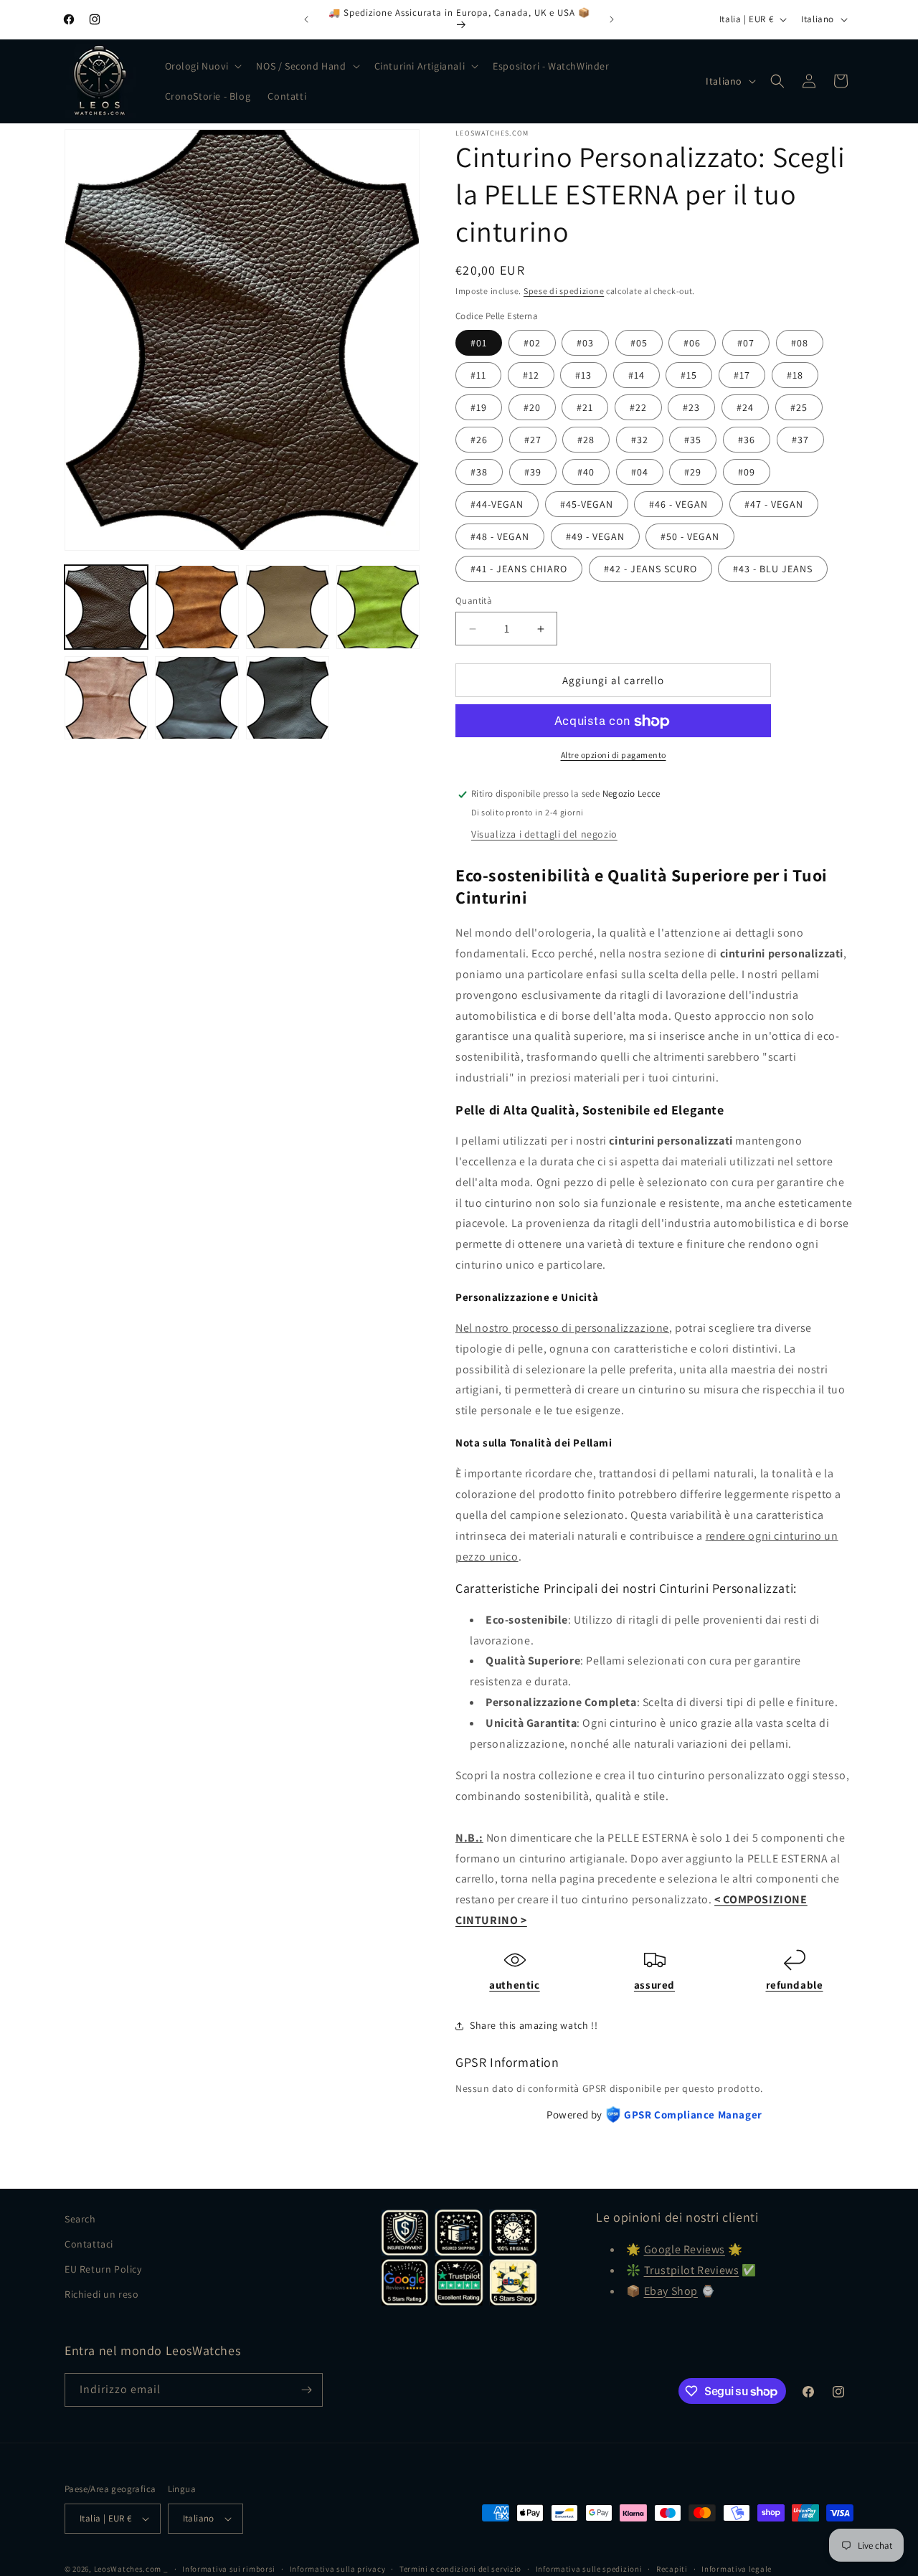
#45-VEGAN (587, 504)
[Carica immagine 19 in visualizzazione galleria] (106, 698)
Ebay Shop (671, 2291)
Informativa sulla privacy (338, 2568)
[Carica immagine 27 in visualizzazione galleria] (197, 698)
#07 (746, 343)
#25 (799, 407)
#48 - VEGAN (500, 536)
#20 (532, 407)
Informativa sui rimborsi (229, 2568)
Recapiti (672, 2568)
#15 (689, 375)
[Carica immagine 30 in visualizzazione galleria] (288, 698)
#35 (693, 440)
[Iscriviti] (306, 2390)
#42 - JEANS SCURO (650, 569)
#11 (478, 375)
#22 (638, 407)
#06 (692, 343)
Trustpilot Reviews (692, 2270)
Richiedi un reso (102, 2294)
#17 (742, 375)
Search (80, 2219)
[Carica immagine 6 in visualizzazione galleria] (288, 607)
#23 (691, 407)
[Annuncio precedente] (306, 19)
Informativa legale (737, 2568)
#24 (745, 407)
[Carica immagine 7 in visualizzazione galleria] (378, 607)
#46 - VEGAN (678, 504)
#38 (479, 472)
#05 (639, 343)
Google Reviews (685, 2249)
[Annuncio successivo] (612, 19)
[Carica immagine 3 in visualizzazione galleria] (197, 607)
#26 (479, 440)
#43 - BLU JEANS (773, 569)
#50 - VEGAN (690, 536)
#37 (800, 440)
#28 (586, 440)
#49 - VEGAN (595, 536)
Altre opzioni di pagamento (614, 756)
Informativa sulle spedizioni (589, 2568)
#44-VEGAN (497, 504)
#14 (637, 375)
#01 (479, 343)
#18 (795, 375)
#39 (533, 472)
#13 (583, 375)
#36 (747, 440)
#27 (533, 440)
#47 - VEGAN (774, 504)
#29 (693, 472)
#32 (640, 440)
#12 (531, 375)
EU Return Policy (103, 2269)
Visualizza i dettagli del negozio (544, 834)
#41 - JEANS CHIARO (519, 569)
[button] (202, 66)
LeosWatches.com (128, 2569)
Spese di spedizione (564, 291)
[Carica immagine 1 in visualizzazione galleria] (106, 607)
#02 (532, 343)
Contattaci (89, 2244)
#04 (640, 472)
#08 (800, 343)
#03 (585, 343)
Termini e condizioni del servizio (460, 2568)
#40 (586, 472)
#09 (747, 472)
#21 (585, 407)
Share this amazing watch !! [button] (534, 2025)
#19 (479, 407)
